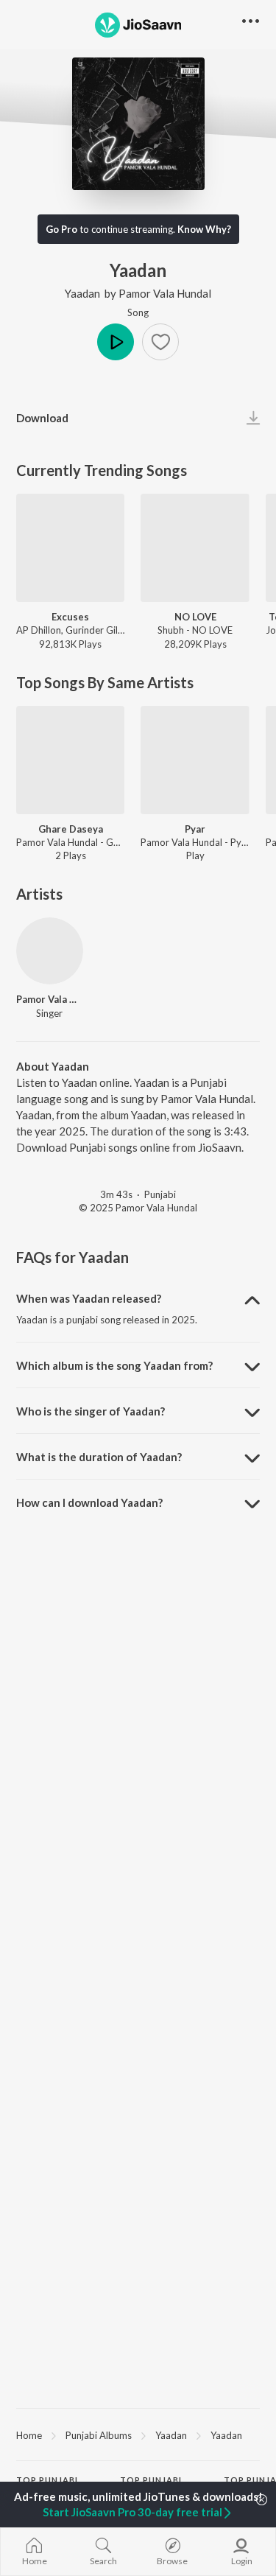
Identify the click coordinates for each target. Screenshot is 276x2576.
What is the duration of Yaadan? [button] (99, 1457)
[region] (138, 2435)
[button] (160, 342)
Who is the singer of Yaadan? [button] (91, 1411)
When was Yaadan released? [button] (89, 1298)
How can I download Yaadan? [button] (89, 1502)
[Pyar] (195, 760)
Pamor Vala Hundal (165, 293)
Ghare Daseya (71, 829)
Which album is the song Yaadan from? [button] (114, 1365)
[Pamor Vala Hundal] (50, 951)
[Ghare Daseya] (70, 760)
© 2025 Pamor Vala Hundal (138, 1208)
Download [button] (42, 418)
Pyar (195, 829)
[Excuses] (70, 548)
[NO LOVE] (195, 548)
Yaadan (82, 293)
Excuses (70, 617)
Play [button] (116, 342)
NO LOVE (195, 617)
